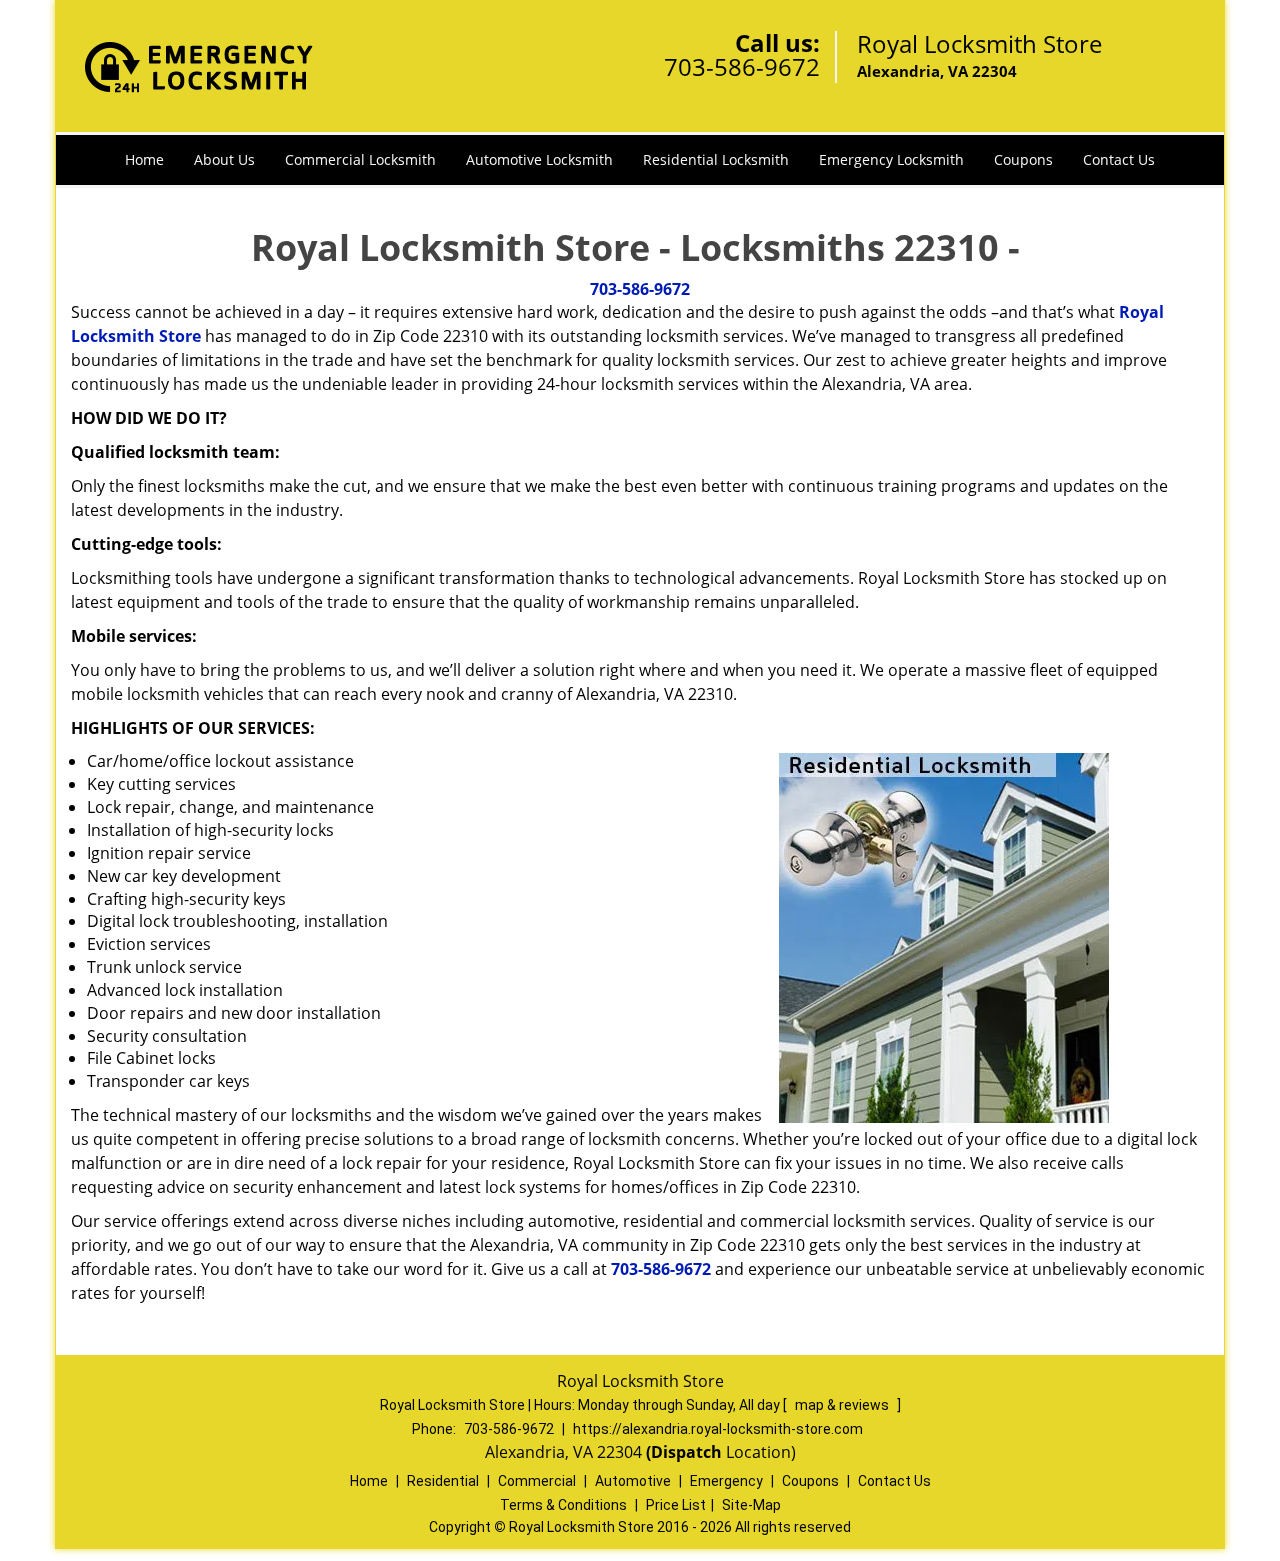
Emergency (726, 1481)
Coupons (1023, 159)
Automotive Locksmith (539, 159)
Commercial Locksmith (360, 159)
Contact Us (1119, 159)
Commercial (537, 1481)
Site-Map (751, 1505)
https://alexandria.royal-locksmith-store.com (718, 1429)
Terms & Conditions (563, 1505)
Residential (443, 1481)
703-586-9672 (742, 66)
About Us (224, 159)
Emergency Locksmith (891, 159)
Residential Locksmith (716, 159)
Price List (676, 1505)
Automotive (633, 1481)
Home (144, 159)
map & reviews (843, 1405)
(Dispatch (686, 1452)
